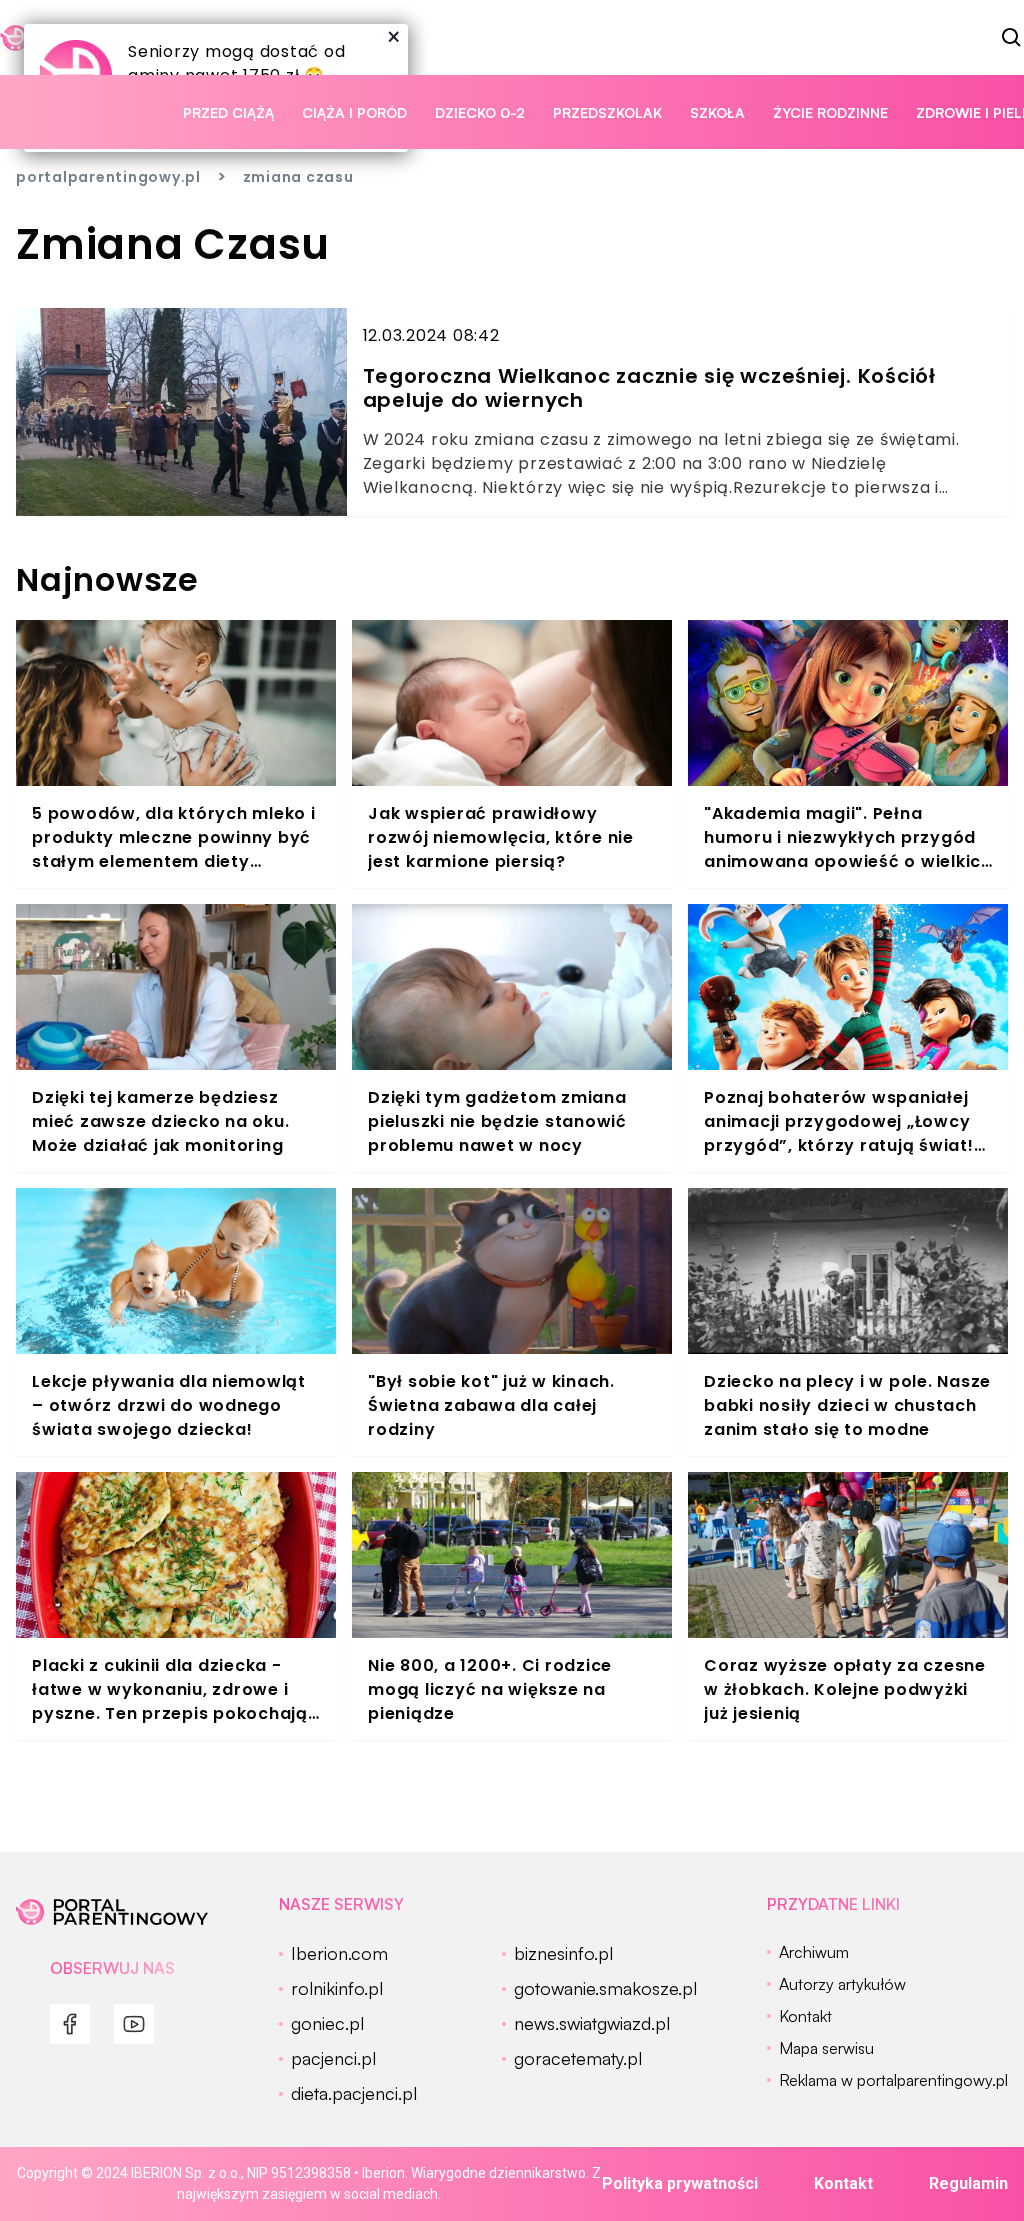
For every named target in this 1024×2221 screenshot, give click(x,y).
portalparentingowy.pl (108, 177)
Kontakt (843, 2183)
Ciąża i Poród (354, 112)
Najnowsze (107, 579)
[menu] (70, 2024)
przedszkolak (607, 112)
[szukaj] (1012, 38)
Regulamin (968, 2183)
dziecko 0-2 (480, 112)
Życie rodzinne (830, 112)
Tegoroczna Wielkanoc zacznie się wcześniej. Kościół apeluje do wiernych (649, 388)
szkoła (717, 112)
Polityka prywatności (680, 2183)
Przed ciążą (228, 112)
